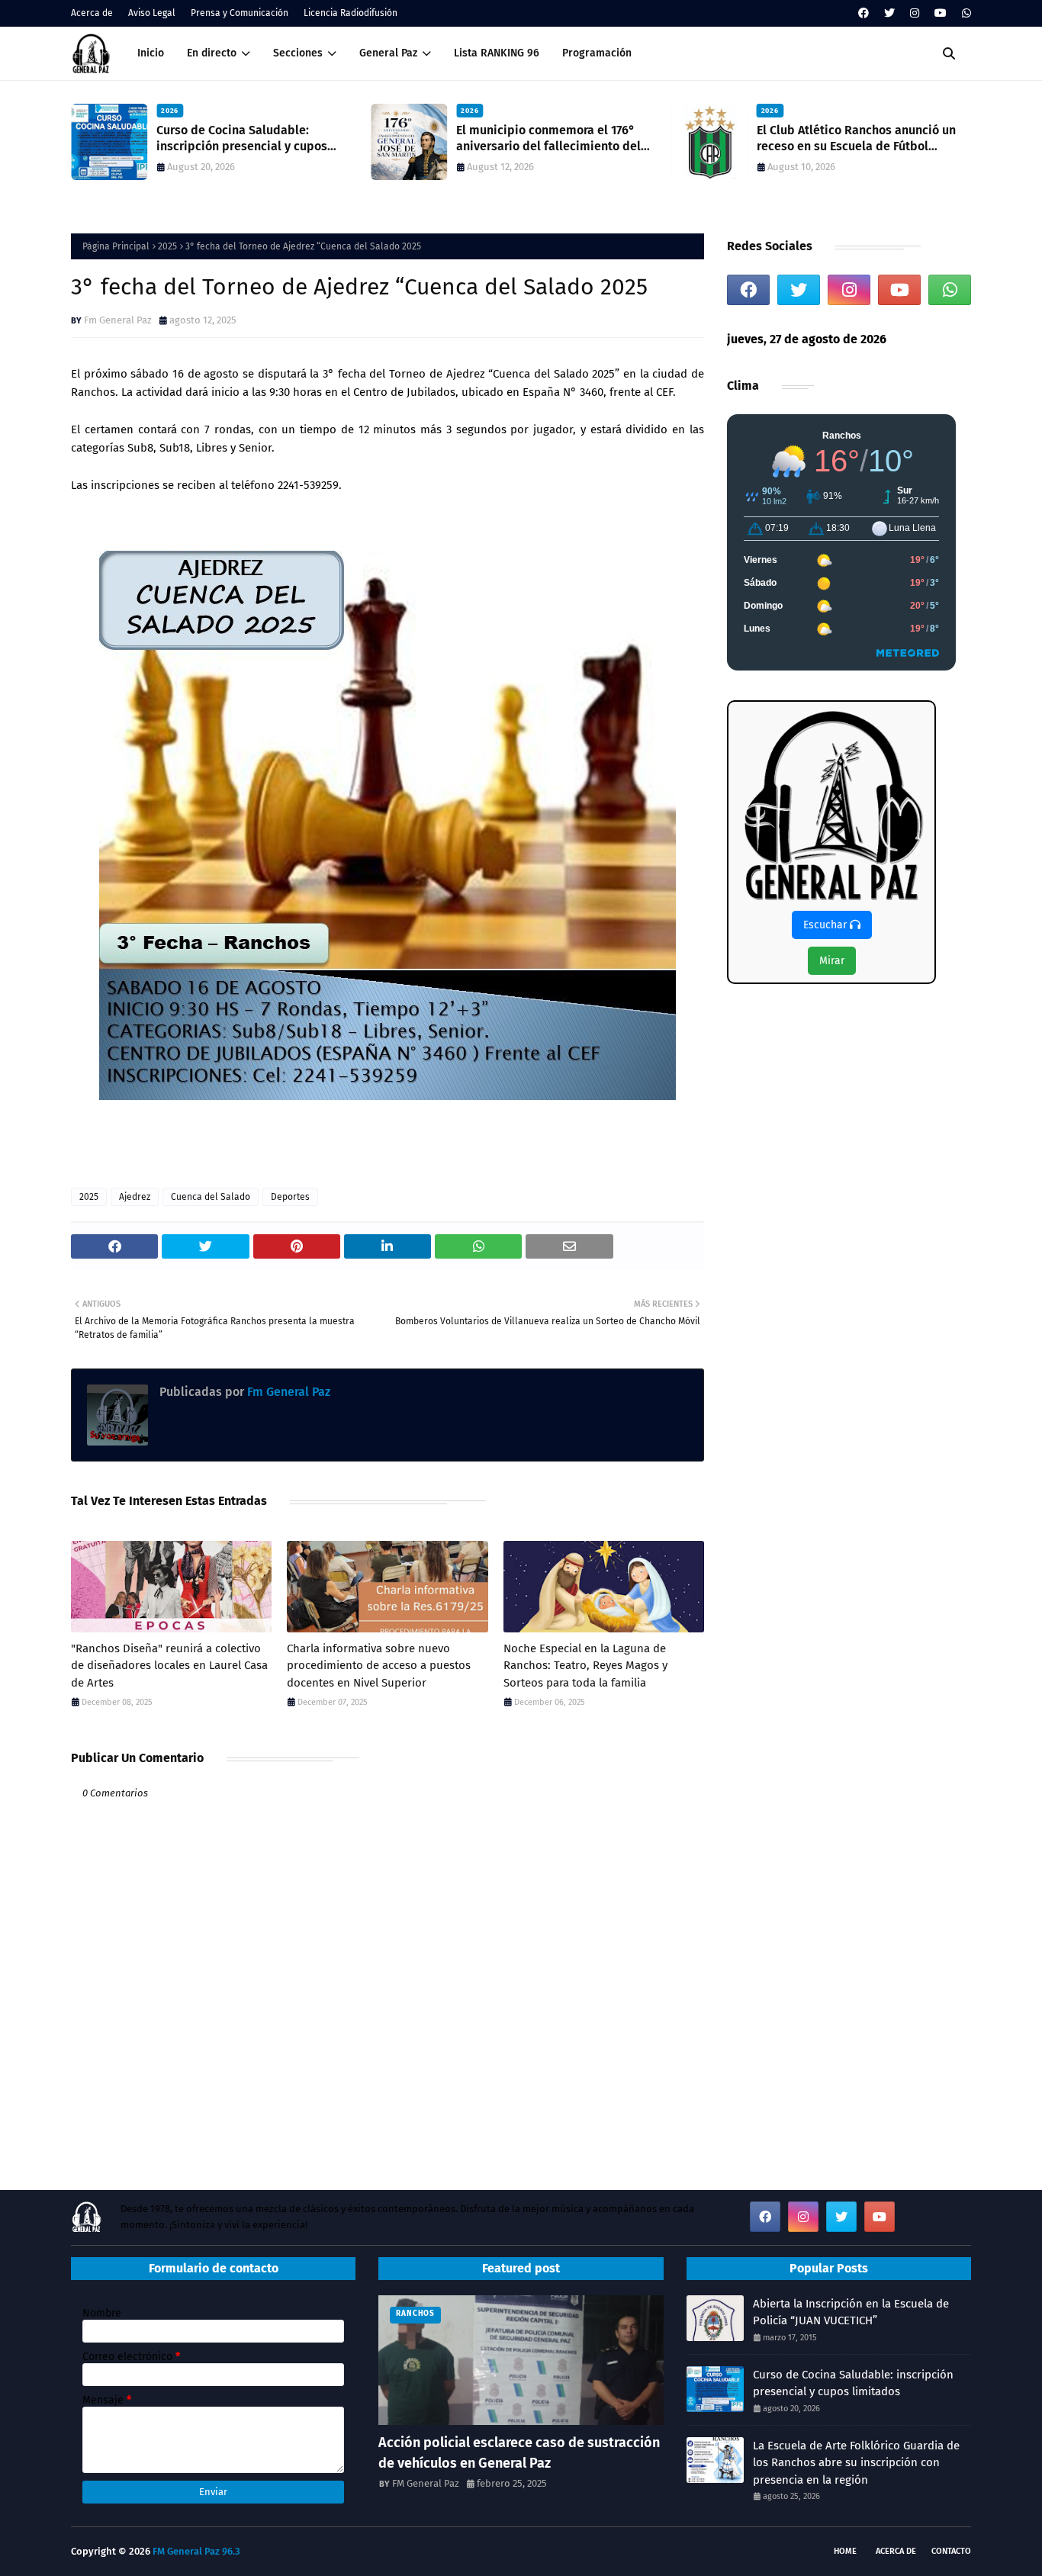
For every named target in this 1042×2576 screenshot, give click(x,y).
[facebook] (864, 13)
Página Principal (116, 246)
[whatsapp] (965, 13)
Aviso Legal (152, 13)
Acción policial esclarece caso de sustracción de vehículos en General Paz (519, 2453)
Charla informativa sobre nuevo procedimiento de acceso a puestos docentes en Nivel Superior (379, 1666)
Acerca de (92, 13)
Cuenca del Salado (211, 1197)
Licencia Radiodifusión (351, 13)
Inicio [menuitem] (151, 53)
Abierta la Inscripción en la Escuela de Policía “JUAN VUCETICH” (851, 2312)
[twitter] (889, 13)
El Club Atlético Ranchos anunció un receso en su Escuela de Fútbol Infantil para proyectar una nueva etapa (856, 139)
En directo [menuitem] (212, 53)
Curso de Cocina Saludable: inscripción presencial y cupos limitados (242, 139)
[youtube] (941, 13)
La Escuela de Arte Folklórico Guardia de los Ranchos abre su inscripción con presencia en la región (856, 2463)
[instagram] (915, 13)
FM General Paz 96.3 (196, 2551)
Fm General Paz (118, 320)
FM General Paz (426, 2483)
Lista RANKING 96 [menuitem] (497, 53)
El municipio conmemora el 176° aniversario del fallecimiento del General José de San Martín (548, 139)
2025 (167, 246)
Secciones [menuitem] (298, 53)
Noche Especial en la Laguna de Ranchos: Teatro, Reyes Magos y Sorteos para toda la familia (585, 1666)
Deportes (290, 1197)
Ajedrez (135, 1197)
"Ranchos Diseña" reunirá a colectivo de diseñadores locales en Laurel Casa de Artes (169, 1666)
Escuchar (827, 925)
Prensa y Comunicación (240, 13)
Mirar (832, 961)
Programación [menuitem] (597, 53)
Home (845, 2551)
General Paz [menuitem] (388, 53)
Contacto (951, 2551)
